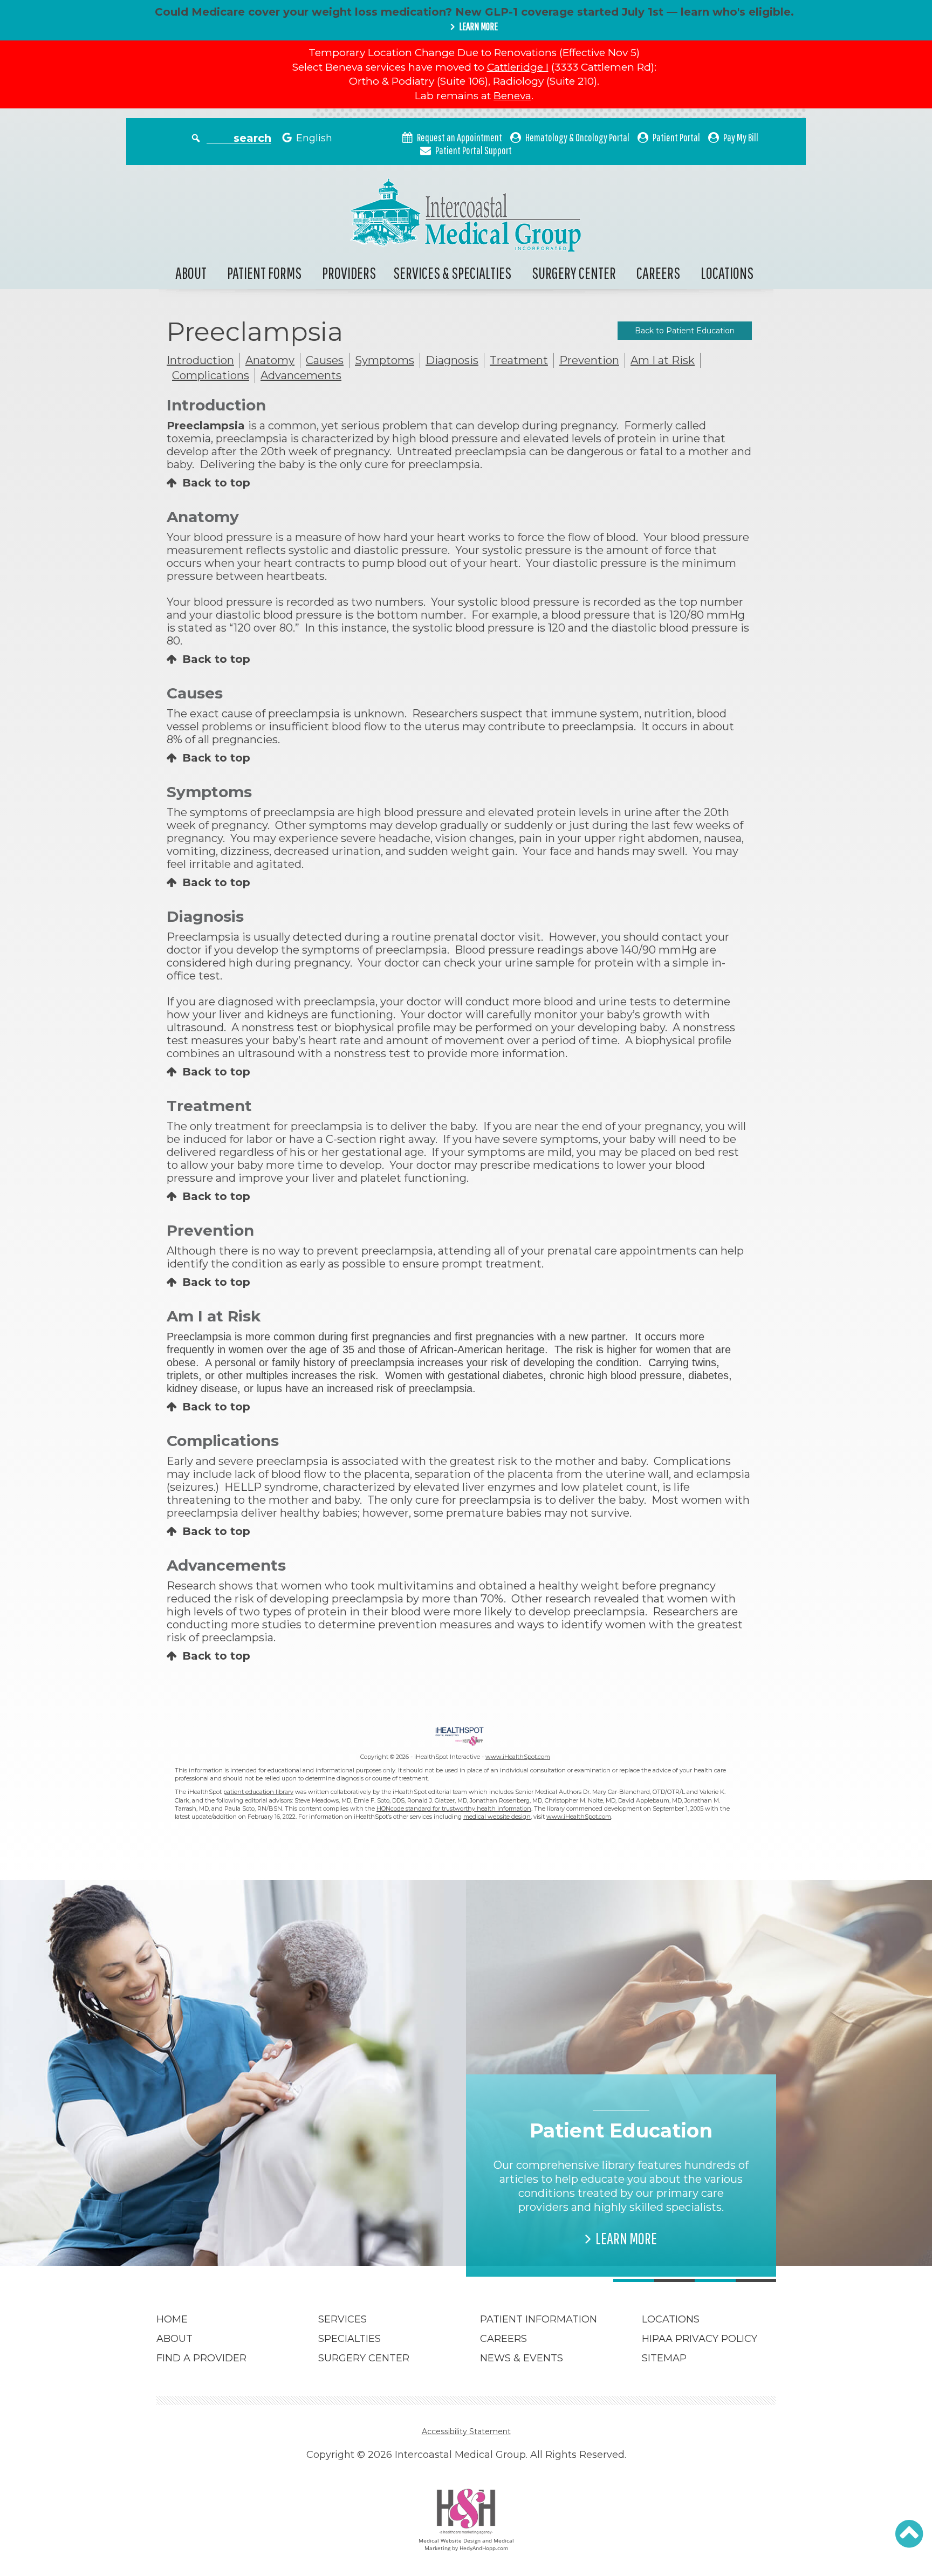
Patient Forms (264, 273)
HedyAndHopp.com (484, 2548)
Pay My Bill (741, 137)
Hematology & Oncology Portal (577, 137)
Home (172, 2319)
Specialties (349, 2339)
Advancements (301, 375)
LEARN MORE (478, 26)
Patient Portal (676, 137)
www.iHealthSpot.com (518, 1757)
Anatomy (270, 360)
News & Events (522, 2358)
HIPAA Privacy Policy (700, 2339)
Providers (349, 273)
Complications (211, 375)
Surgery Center (574, 273)
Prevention (589, 360)
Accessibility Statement (466, 2431)
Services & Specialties (452, 273)
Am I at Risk (663, 360)
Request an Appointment (460, 137)
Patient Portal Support (474, 150)
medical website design (497, 1817)
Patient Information (539, 2319)
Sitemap (664, 2358)
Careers (658, 273)
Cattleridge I (518, 67)
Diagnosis (452, 360)
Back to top (216, 483)
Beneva (512, 96)
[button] (909, 2534)
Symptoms (385, 360)
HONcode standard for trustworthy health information (454, 1808)
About (191, 273)
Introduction (200, 360)
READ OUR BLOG (316, 2224)
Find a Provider (201, 2358)
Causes (325, 360)
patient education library (258, 1792)
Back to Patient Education (685, 331)
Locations (727, 273)
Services (342, 2319)
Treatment (519, 360)
